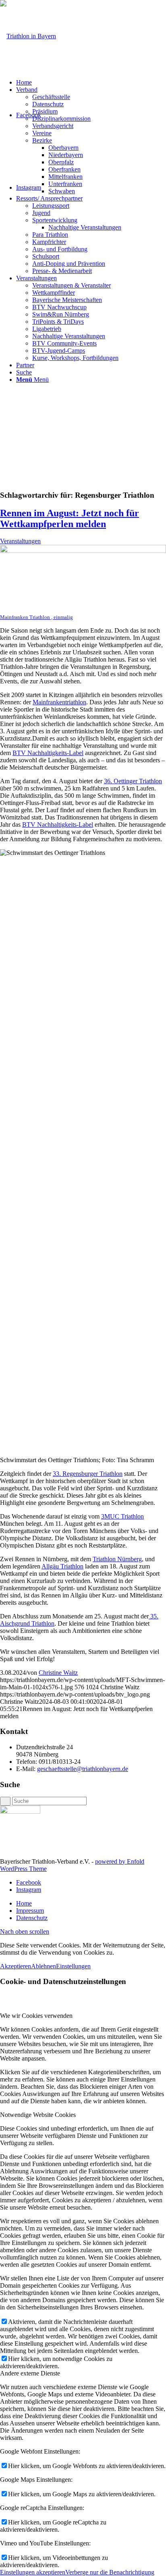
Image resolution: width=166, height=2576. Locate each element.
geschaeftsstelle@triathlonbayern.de (83, 1769)
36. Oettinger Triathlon (133, 781)
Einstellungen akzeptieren (33, 2572)
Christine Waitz (58, 1673)
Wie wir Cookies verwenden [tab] (36, 2016)
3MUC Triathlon (122, 1516)
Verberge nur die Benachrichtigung (110, 2572)
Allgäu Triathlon (62, 1566)
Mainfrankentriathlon (59, 702)
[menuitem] (91, 83)
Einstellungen (73, 1966)
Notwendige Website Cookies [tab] (38, 2115)
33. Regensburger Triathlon (88, 1474)
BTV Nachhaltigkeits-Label (48, 753)
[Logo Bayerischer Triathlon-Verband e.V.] (28, 36)
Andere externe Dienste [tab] (30, 2373)
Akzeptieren (16, 1966)
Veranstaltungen (20, 541)
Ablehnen (44, 1966)
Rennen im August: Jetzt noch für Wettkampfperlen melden (70, 518)
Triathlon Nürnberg (117, 1559)
